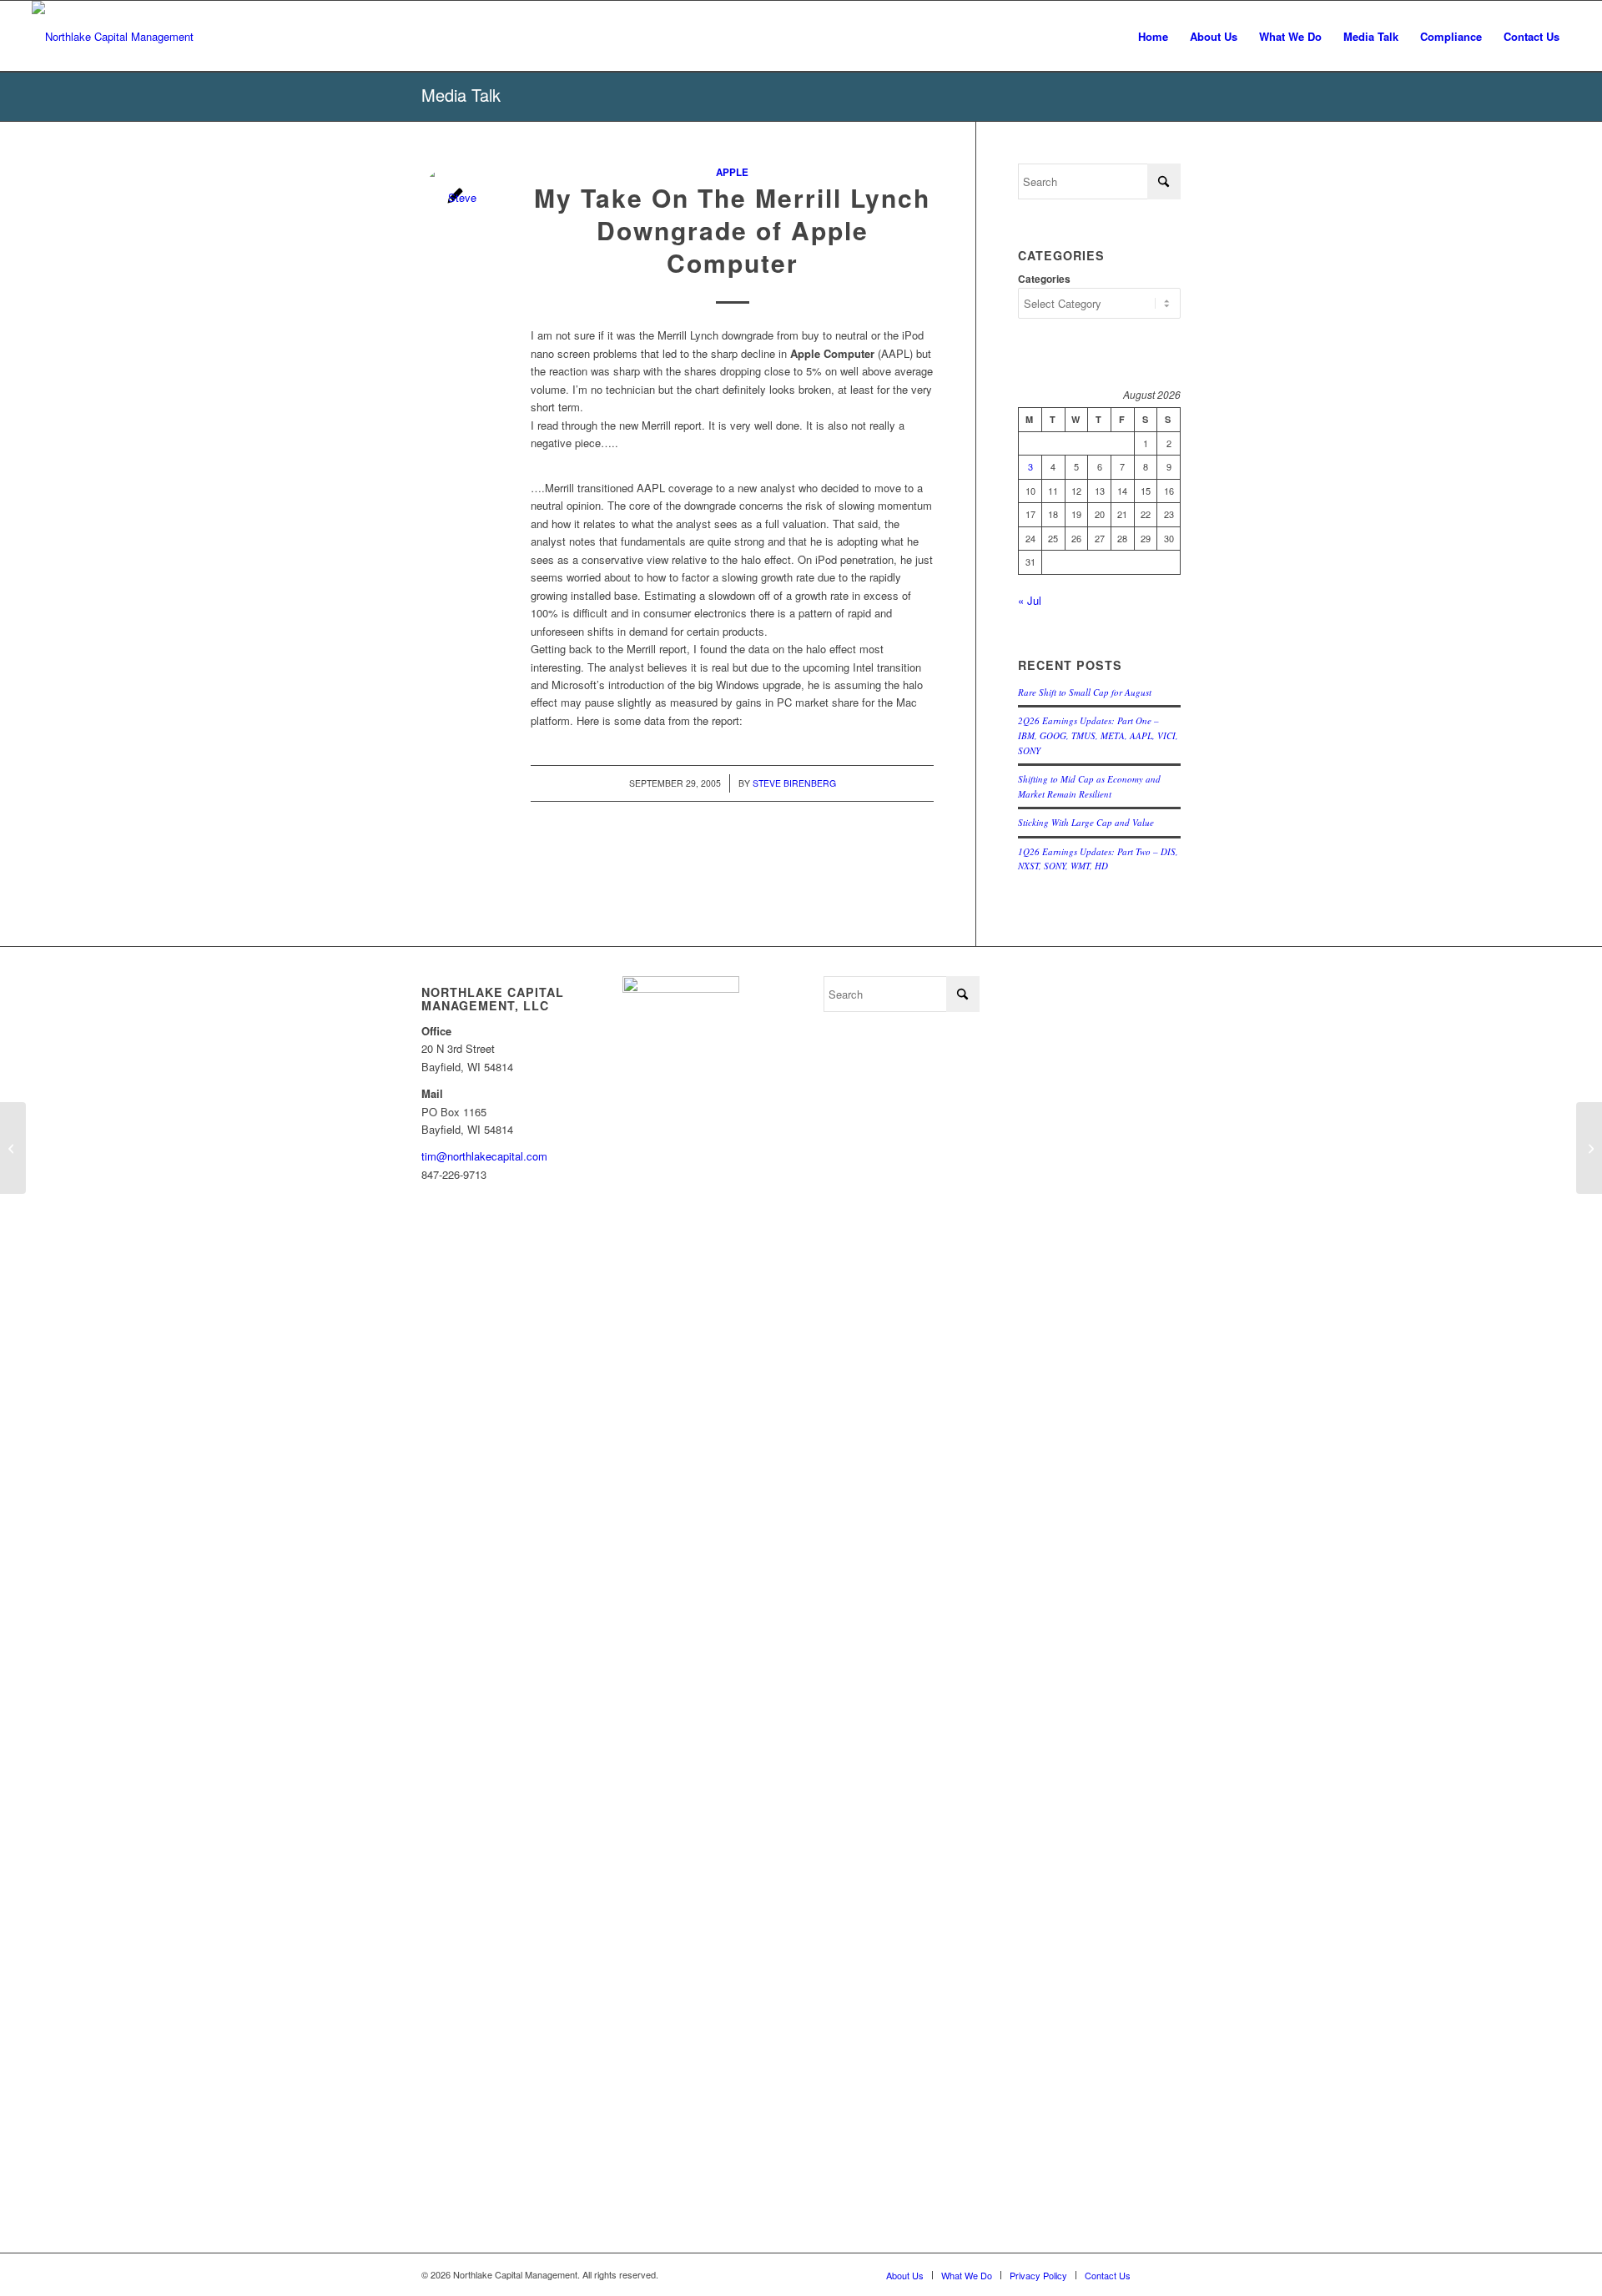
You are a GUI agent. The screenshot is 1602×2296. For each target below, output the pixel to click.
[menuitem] (1153, 36)
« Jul (1030, 600)
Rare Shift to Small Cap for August (1085, 692)
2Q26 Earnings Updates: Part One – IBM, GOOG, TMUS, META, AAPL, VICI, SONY (1098, 735)
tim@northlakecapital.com (484, 1156)
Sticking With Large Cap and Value (1086, 822)
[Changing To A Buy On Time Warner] (13, 1148)
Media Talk (461, 95)
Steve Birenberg (794, 783)
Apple (732, 172)
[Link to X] (1168, 2274)
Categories (1044, 279)
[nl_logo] (113, 36)
